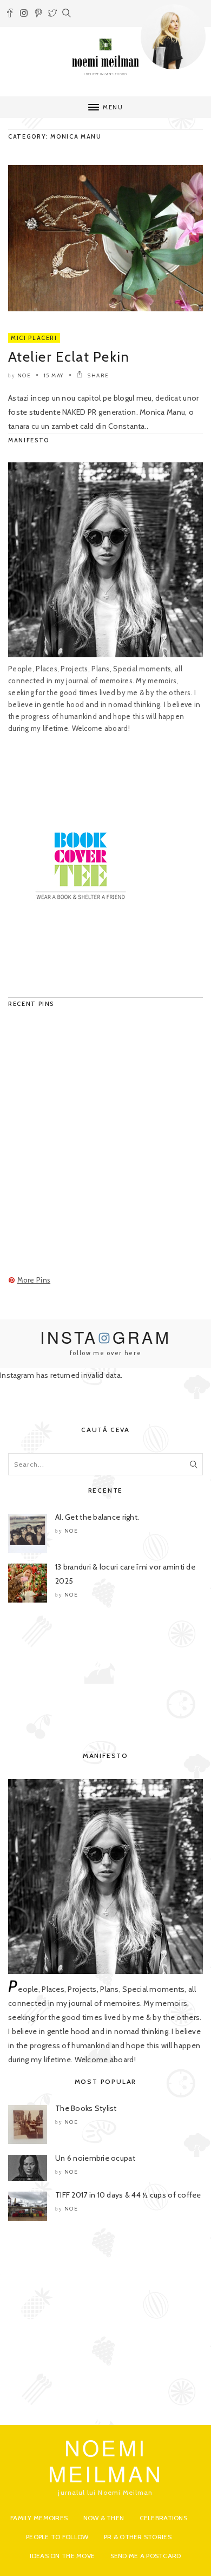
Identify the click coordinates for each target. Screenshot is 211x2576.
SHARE (98, 375)
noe (24, 375)
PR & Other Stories (138, 2537)
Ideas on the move (62, 2556)
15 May (54, 375)
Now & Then (104, 2518)
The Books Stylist (86, 2108)
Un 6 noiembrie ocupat (95, 2158)
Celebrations (163, 2518)
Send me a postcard (146, 2556)
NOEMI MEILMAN (106, 2460)
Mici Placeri (34, 338)
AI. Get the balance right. (97, 1517)
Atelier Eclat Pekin (69, 357)
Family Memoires (39, 2518)
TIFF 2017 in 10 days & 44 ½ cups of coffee (128, 2195)
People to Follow (57, 2537)
